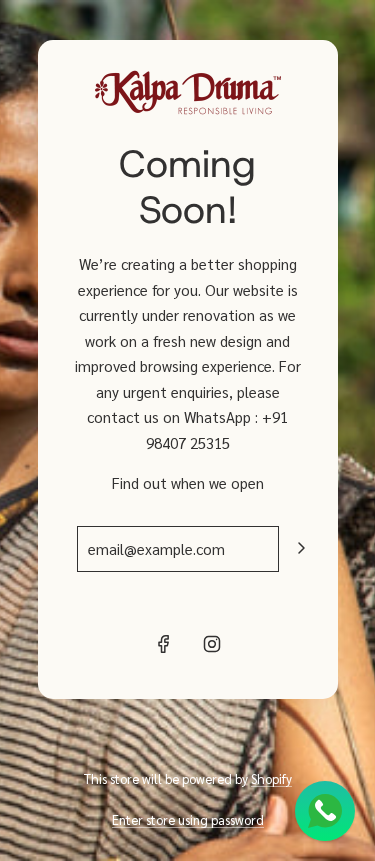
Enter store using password (188, 819)
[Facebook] (164, 644)
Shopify (271, 778)
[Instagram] (212, 644)
